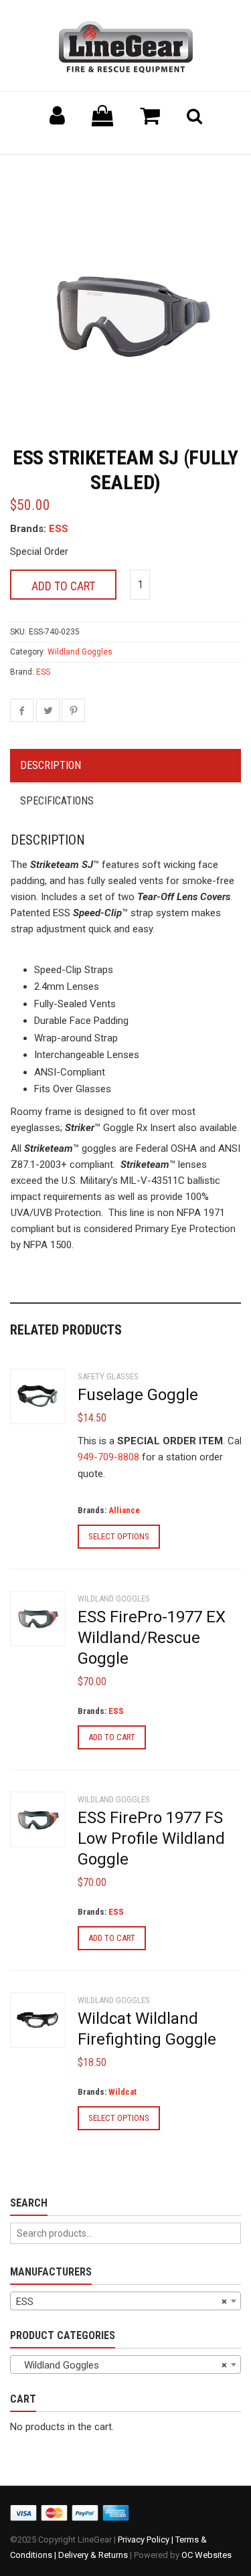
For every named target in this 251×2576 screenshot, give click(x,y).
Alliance (124, 1510)
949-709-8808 (108, 1457)
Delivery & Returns (93, 2555)
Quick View (37, 1398)
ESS (59, 529)
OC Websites (206, 2555)
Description (51, 765)
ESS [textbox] (121, 2302)
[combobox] (125, 2301)
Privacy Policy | (147, 2540)
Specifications (57, 801)
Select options (119, 1536)
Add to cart (63, 586)
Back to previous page (74, 171)
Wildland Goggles (80, 652)
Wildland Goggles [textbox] (121, 2365)
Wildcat (122, 2092)
